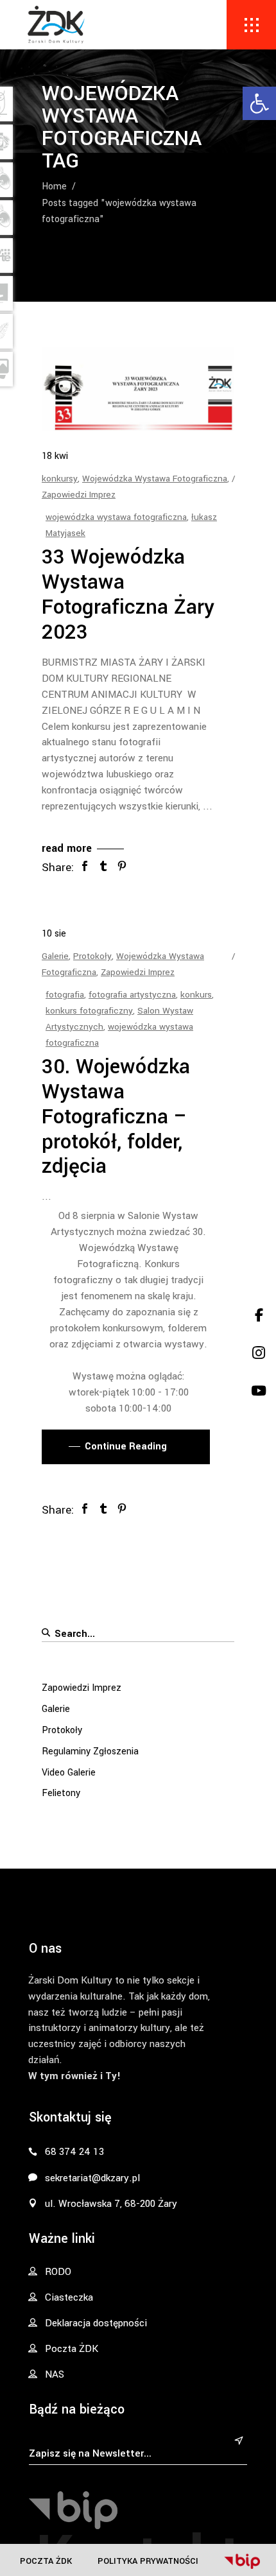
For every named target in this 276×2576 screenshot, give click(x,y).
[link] (259, 103)
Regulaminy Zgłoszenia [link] (90, 1751)
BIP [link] (242, 2561)
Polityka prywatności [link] (148, 2561)
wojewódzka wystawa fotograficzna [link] (116, 517)
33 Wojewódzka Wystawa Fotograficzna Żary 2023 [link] (128, 595)
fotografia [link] (65, 995)
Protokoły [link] (92, 956)
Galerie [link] (55, 956)
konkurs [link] (196, 995)
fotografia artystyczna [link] (132, 995)
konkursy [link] (60, 479)
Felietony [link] (61, 1793)
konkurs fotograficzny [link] (89, 1011)
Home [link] (54, 186)
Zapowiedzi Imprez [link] (79, 495)
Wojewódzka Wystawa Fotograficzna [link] (155, 479)
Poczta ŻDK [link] (46, 2561)
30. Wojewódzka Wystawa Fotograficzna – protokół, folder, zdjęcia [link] (116, 1117)
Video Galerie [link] (69, 1773)
